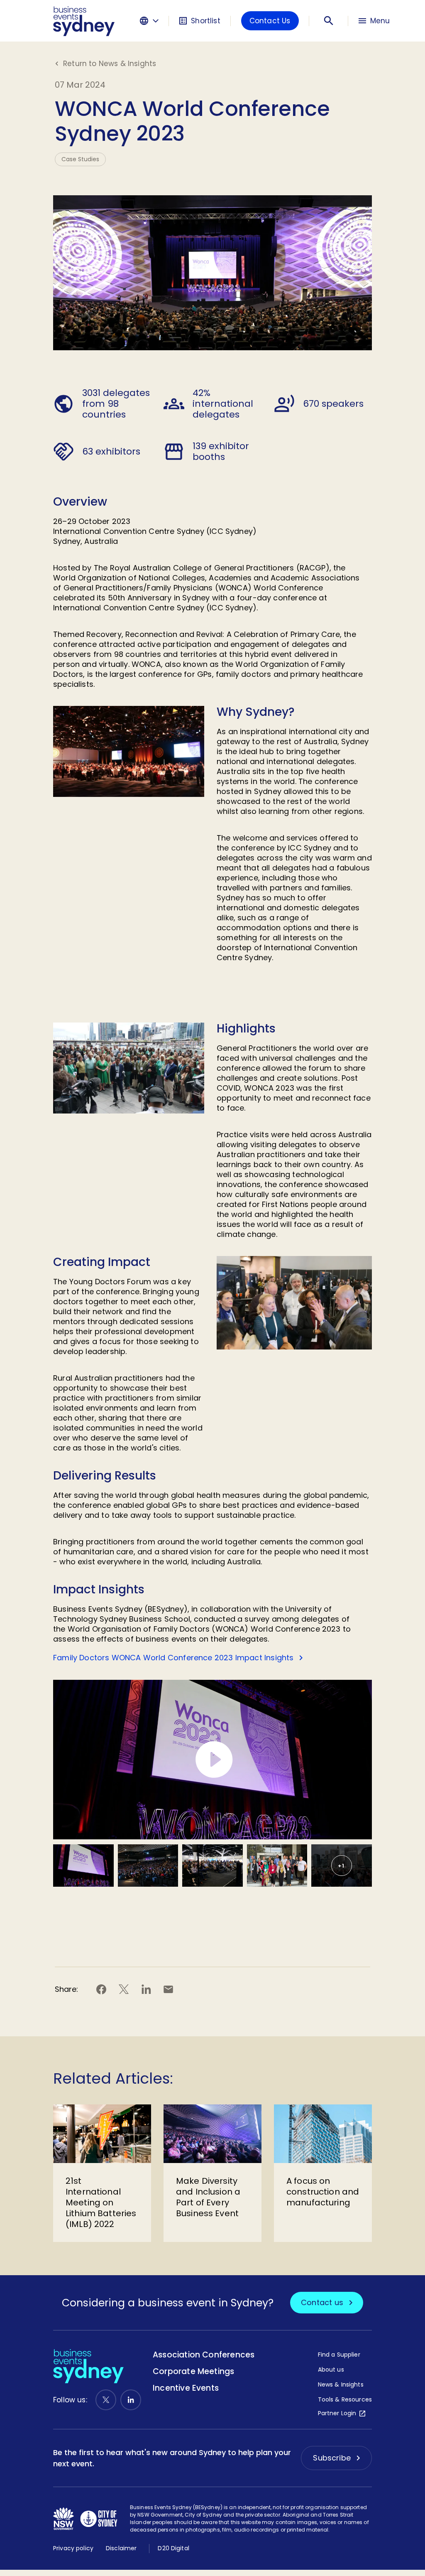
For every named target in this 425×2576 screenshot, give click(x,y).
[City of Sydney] (99, 2519)
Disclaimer (121, 2548)
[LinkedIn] (131, 2400)
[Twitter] (106, 2400)
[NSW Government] (64, 2519)
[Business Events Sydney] (84, 21)
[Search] (329, 21)
